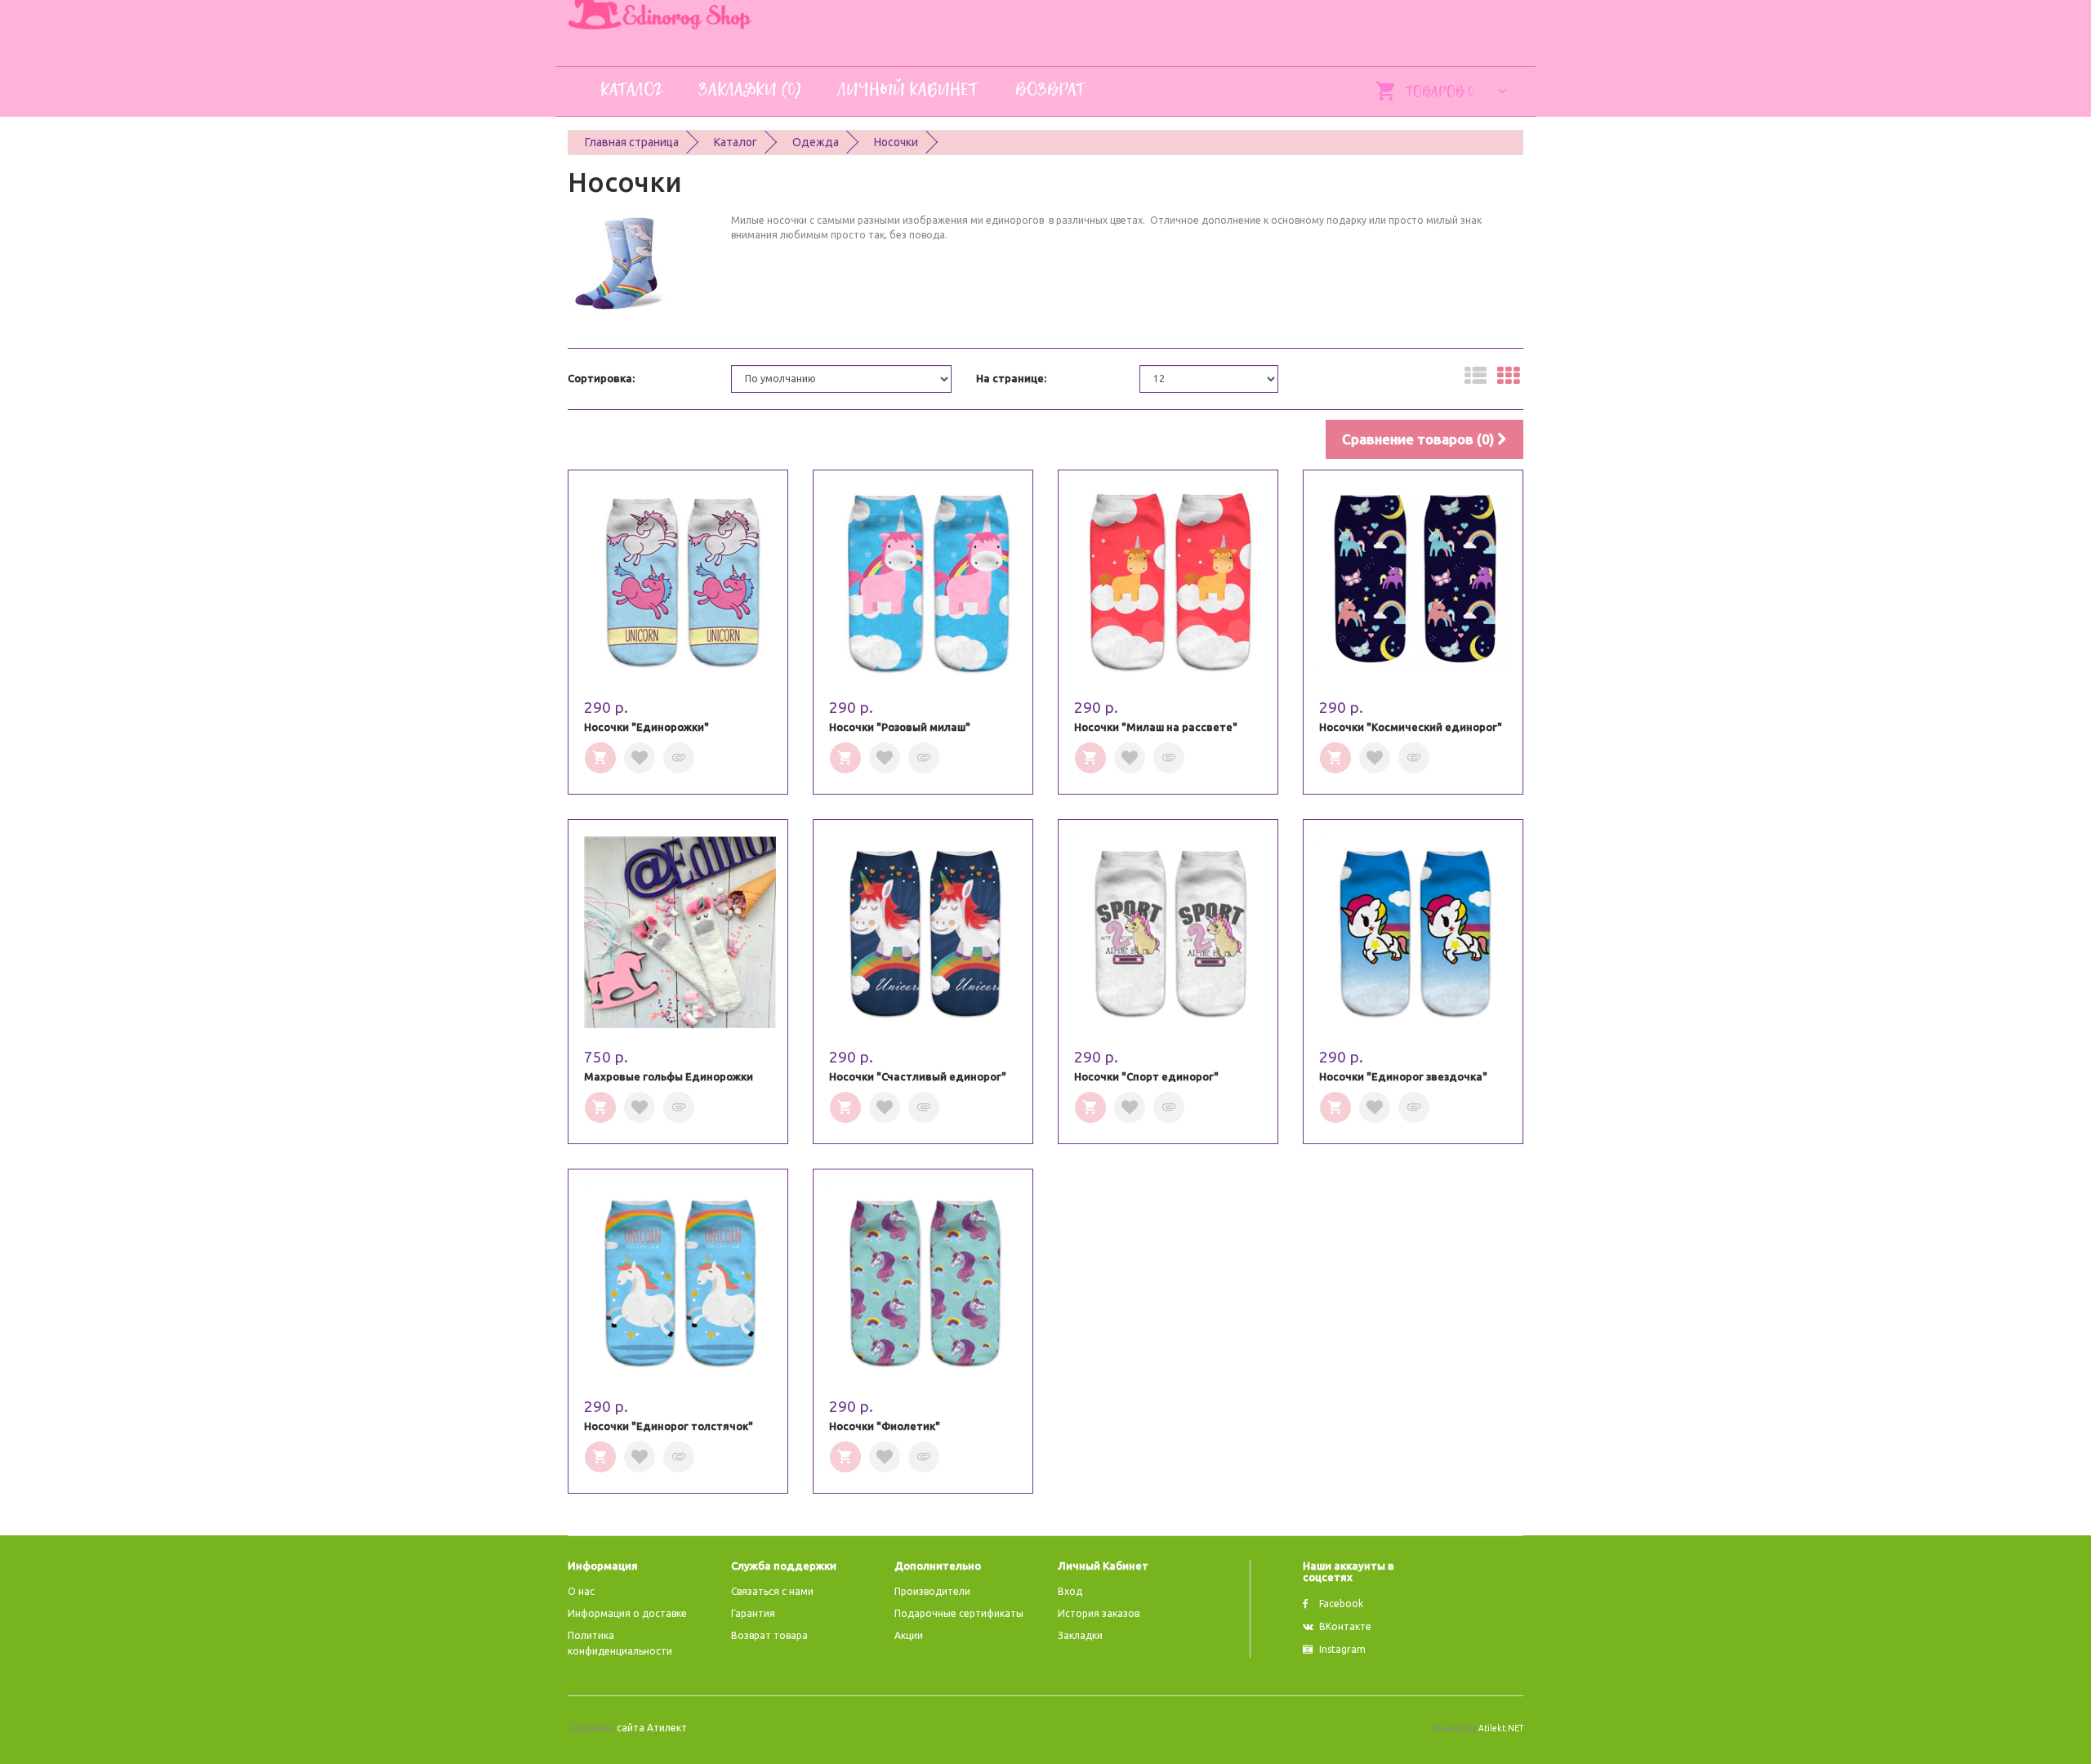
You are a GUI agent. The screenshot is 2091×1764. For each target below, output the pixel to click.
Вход (1070, 1591)
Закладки (1080, 1635)
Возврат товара (769, 1635)
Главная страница (632, 142)
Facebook (1341, 1604)
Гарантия (753, 1613)
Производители (932, 1591)
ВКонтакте (1345, 1626)
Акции (909, 1635)
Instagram (1342, 1649)
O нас (581, 1591)
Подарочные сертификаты (959, 1613)
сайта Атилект (627, 1728)
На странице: (1011, 378)
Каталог (736, 142)
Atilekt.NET (1501, 1728)
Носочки (896, 142)
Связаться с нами (772, 1591)
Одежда (816, 142)
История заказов (1099, 1613)
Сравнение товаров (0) (1420, 439)
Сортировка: (601, 378)
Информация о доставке (627, 1613)
